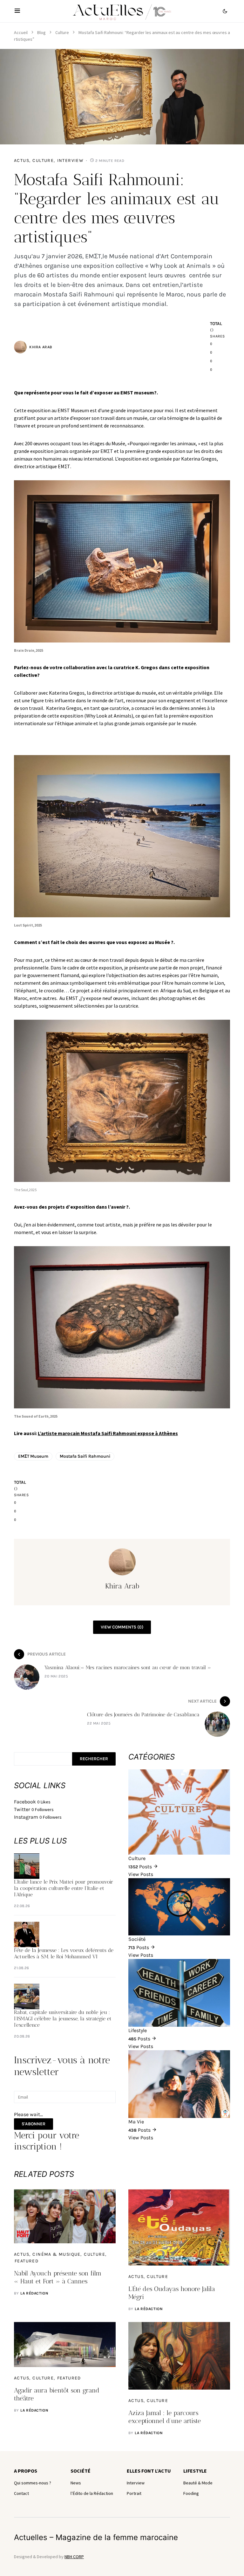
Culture (62, 32)
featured (27, 2261)
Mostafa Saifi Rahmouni (85, 1456)
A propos (26, 2471)
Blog (41, 32)
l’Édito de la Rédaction (92, 2493)
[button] (17, 11)
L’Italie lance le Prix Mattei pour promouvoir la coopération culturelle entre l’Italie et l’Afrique (64, 1888)
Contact (21, 2493)
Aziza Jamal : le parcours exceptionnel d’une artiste (165, 2417)
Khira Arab (41, 347)
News (76, 2483)
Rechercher (94, 1759)
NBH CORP (74, 2557)
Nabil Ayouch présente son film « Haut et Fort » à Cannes (58, 2277)
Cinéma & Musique (56, 2254)
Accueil (21, 32)
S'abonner (34, 2124)
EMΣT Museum (33, 1456)
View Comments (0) (122, 1627)
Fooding (191, 2493)
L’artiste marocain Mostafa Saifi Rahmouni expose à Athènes (108, 1433)
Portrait (134, 2493)
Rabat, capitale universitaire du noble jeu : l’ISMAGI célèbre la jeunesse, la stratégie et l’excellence (63, 2019)
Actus (22, 160)
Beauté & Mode (198, 2483)
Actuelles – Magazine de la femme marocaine (96, 2537)
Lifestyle (195, 2471)
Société (81, 2471)
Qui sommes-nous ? (33, 2483)
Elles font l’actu (149, 2471)
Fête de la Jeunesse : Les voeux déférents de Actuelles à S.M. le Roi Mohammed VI (64, 1953)
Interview (71, 160)
